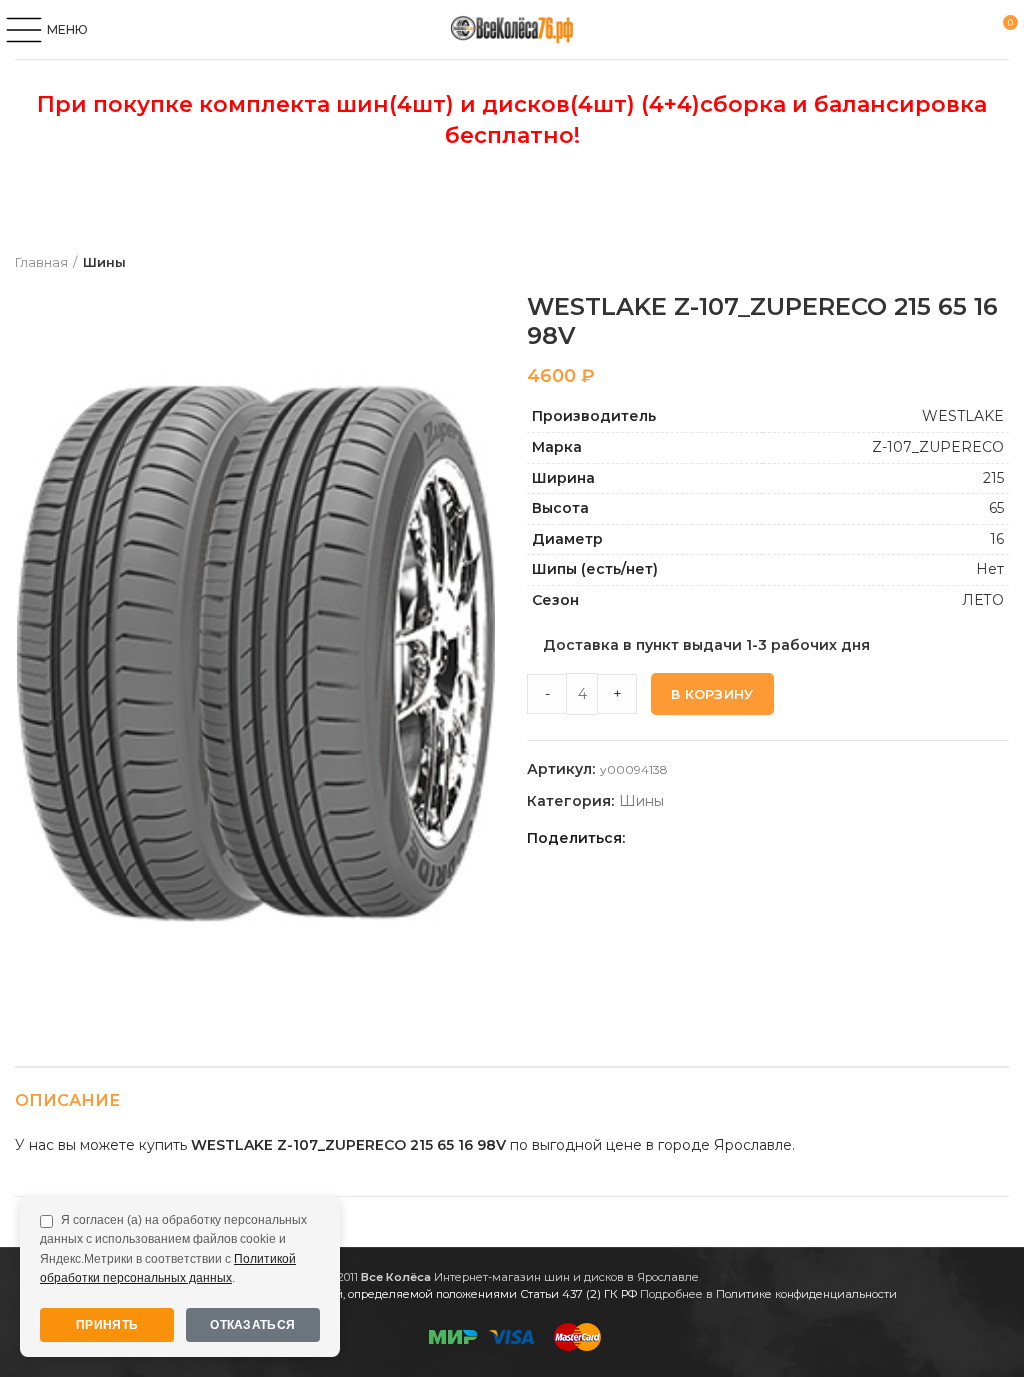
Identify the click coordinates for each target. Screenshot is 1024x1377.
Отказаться (252, 1325)
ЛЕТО (983, 600)
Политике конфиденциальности (806, 1294)
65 (996, 508)
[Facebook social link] (645, 838)
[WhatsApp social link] (714, 838)
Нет (990, 569)
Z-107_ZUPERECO (938, 447)
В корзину (712, 694)
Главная (41, 262)
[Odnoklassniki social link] (691, 838)
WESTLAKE (963, 416)
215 (993, 478)
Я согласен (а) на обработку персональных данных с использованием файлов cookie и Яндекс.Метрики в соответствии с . (173, 1249)
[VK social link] (737, 838)
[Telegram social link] (760, 838)
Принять (107, 1325)
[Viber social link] (783, 838)
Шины (104, 262)
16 (997, 539)
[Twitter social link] (668, 838)
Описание (67, 1100)
